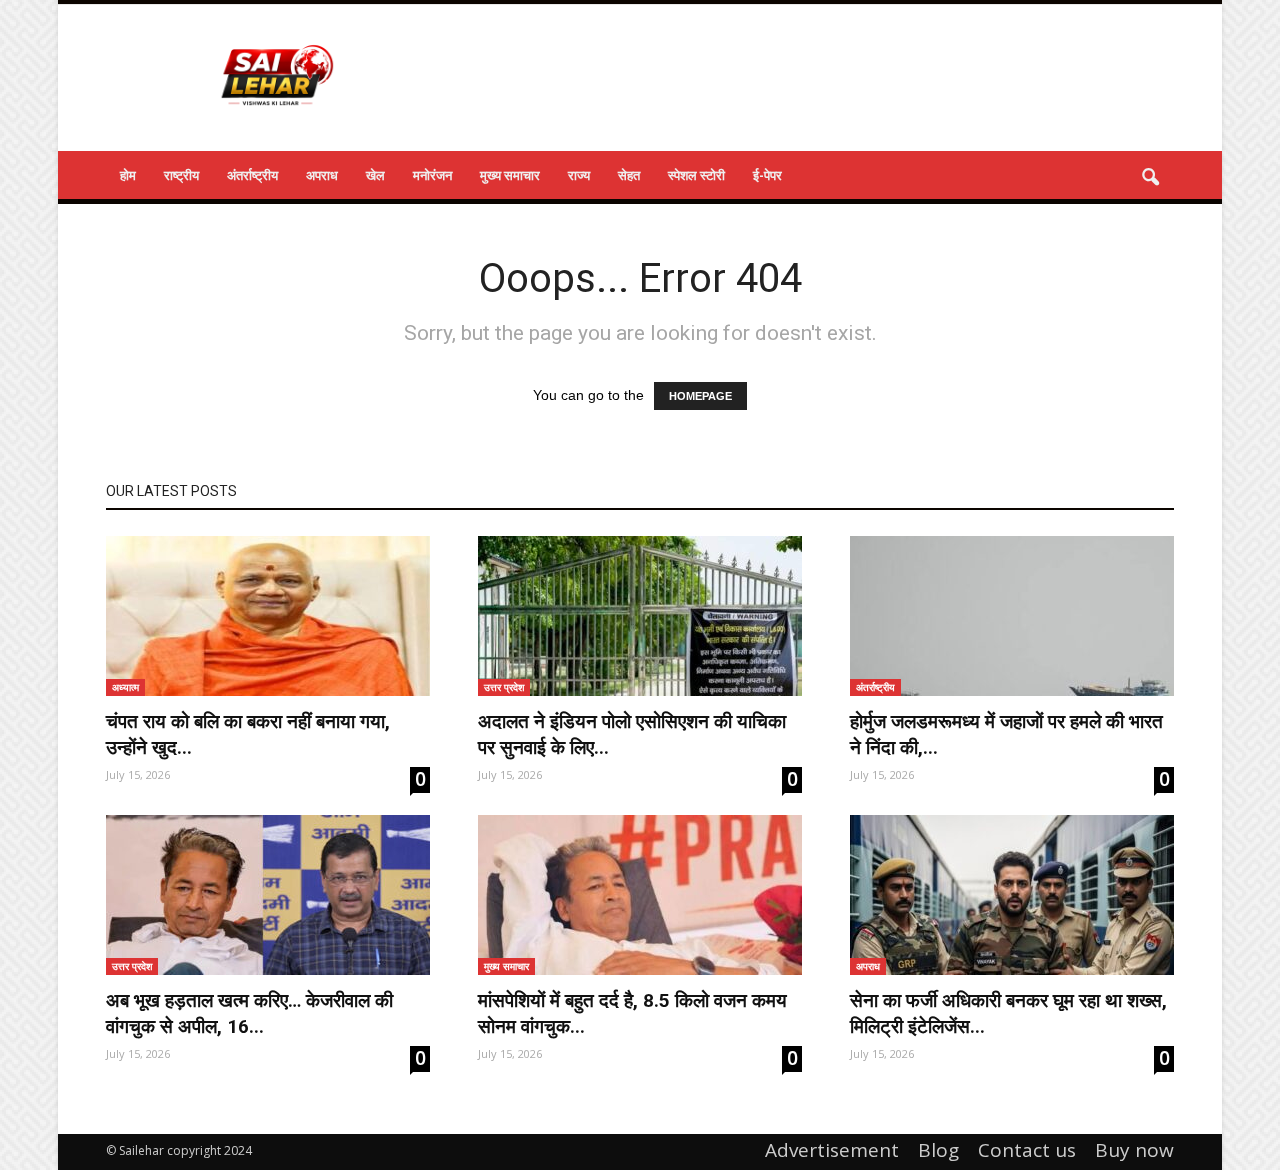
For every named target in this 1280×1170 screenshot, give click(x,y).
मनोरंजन (432, 175)
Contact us (1027, 1150)
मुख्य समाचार (510, 175)
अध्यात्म (125, 687)
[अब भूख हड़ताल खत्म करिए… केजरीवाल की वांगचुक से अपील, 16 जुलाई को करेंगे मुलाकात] (268, 895)
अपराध (322, 175)
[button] (1150, 178)
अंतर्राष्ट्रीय (252, 175)
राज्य (579, 175)
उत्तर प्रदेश (504, 687)
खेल (375, 175)
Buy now (1134, 1150)
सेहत (629, 175)
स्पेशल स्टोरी (696, 175)
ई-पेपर (767, 175)
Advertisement (832, 1150)
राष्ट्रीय (181, 175)
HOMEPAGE (700, 396)
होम (128, 175)
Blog (938, 1150)
